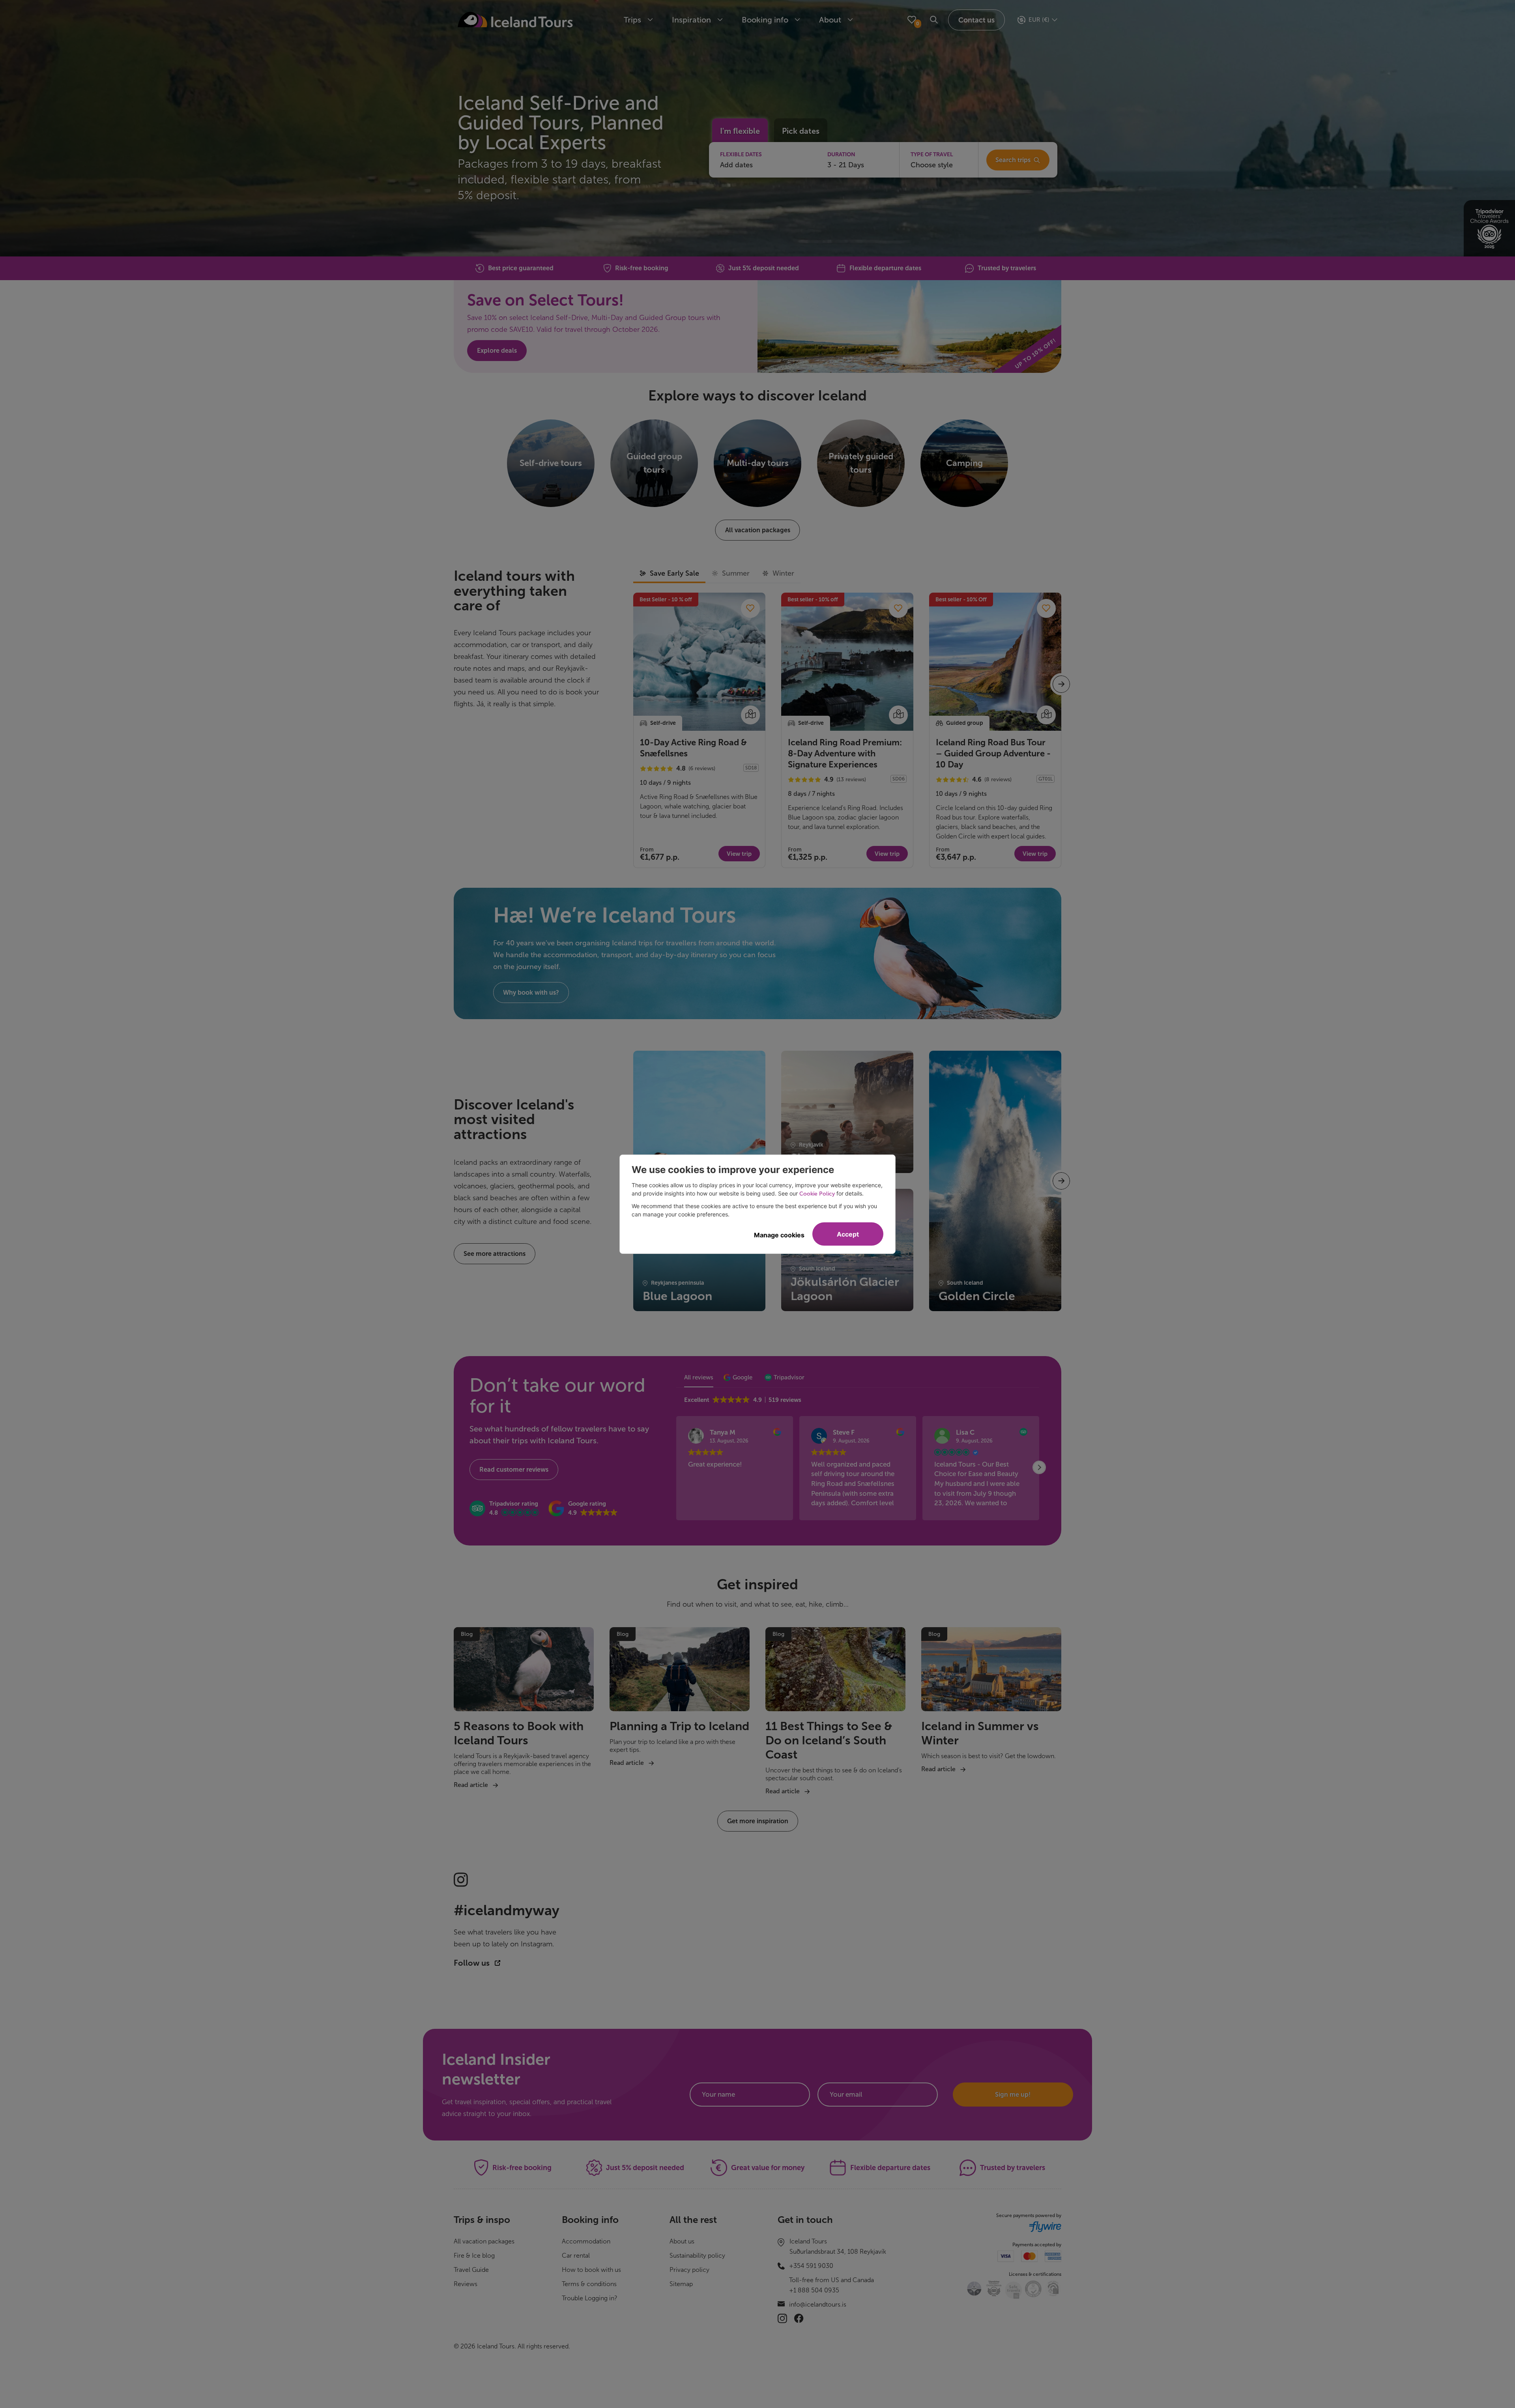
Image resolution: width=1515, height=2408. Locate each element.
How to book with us (591, 2270)
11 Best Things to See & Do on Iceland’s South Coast (829, 1740)
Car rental (576, 2256)
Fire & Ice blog (474, 2256)
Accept (848, 1234)
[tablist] (717, 574)
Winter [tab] (783, 573)
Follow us (473, 1963)
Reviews (466, 2284)
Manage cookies (779, 1235)
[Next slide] (1049, 1925)
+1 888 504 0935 (814, 2290)
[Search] (934, 20)
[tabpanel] (847, 730)
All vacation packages (484, 2241)
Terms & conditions (589, 2284)
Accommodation (586, 2241)
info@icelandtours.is (818, 2304)
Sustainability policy (697, 2256)
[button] (504, 1509)
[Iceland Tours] (515, 20)
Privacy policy (689, 2270)
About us (682, 2241)
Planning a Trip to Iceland (679, 1726)
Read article (471, 1785)
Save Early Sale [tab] (674, 573)
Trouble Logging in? (590, 2298)
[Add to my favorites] (750, 608)
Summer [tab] (736, 573)
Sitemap (681, 2284)
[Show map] (750, 715)
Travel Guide (471, 2270)
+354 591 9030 (811, 2266)
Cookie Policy (817, 1194)
